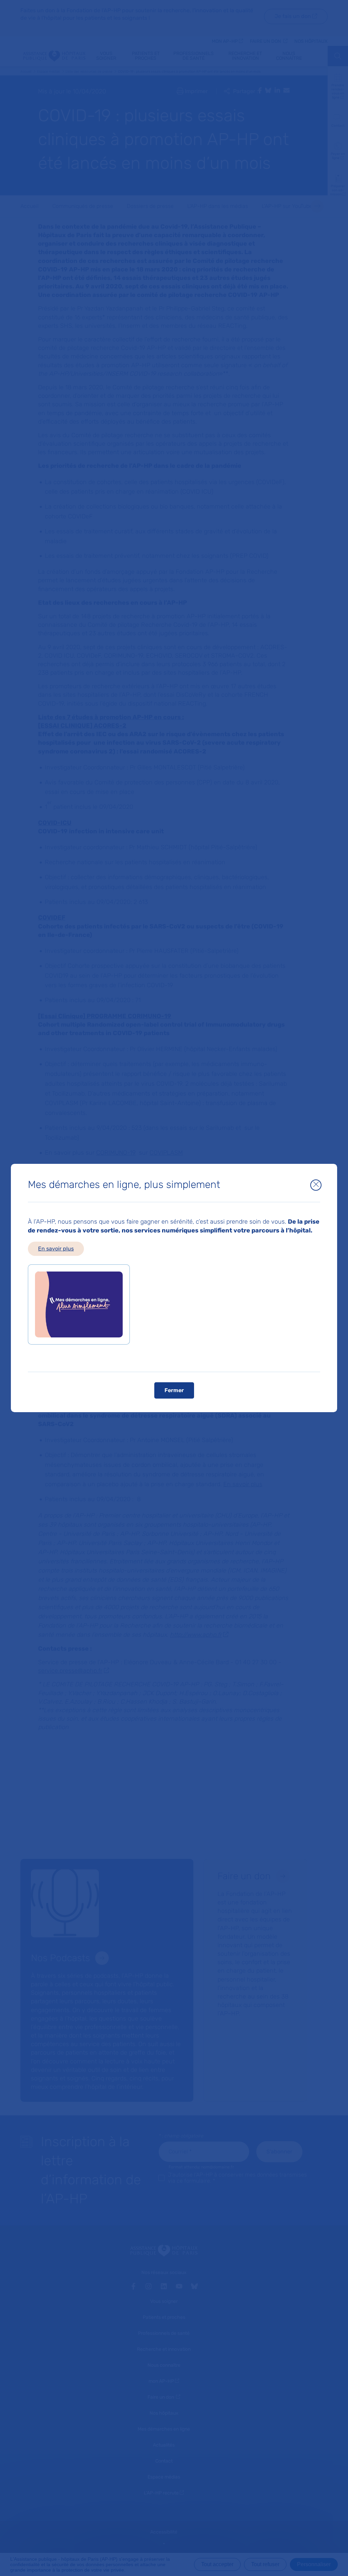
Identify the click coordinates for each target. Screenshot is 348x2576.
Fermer (174, 1390)
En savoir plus (56, 1249)
